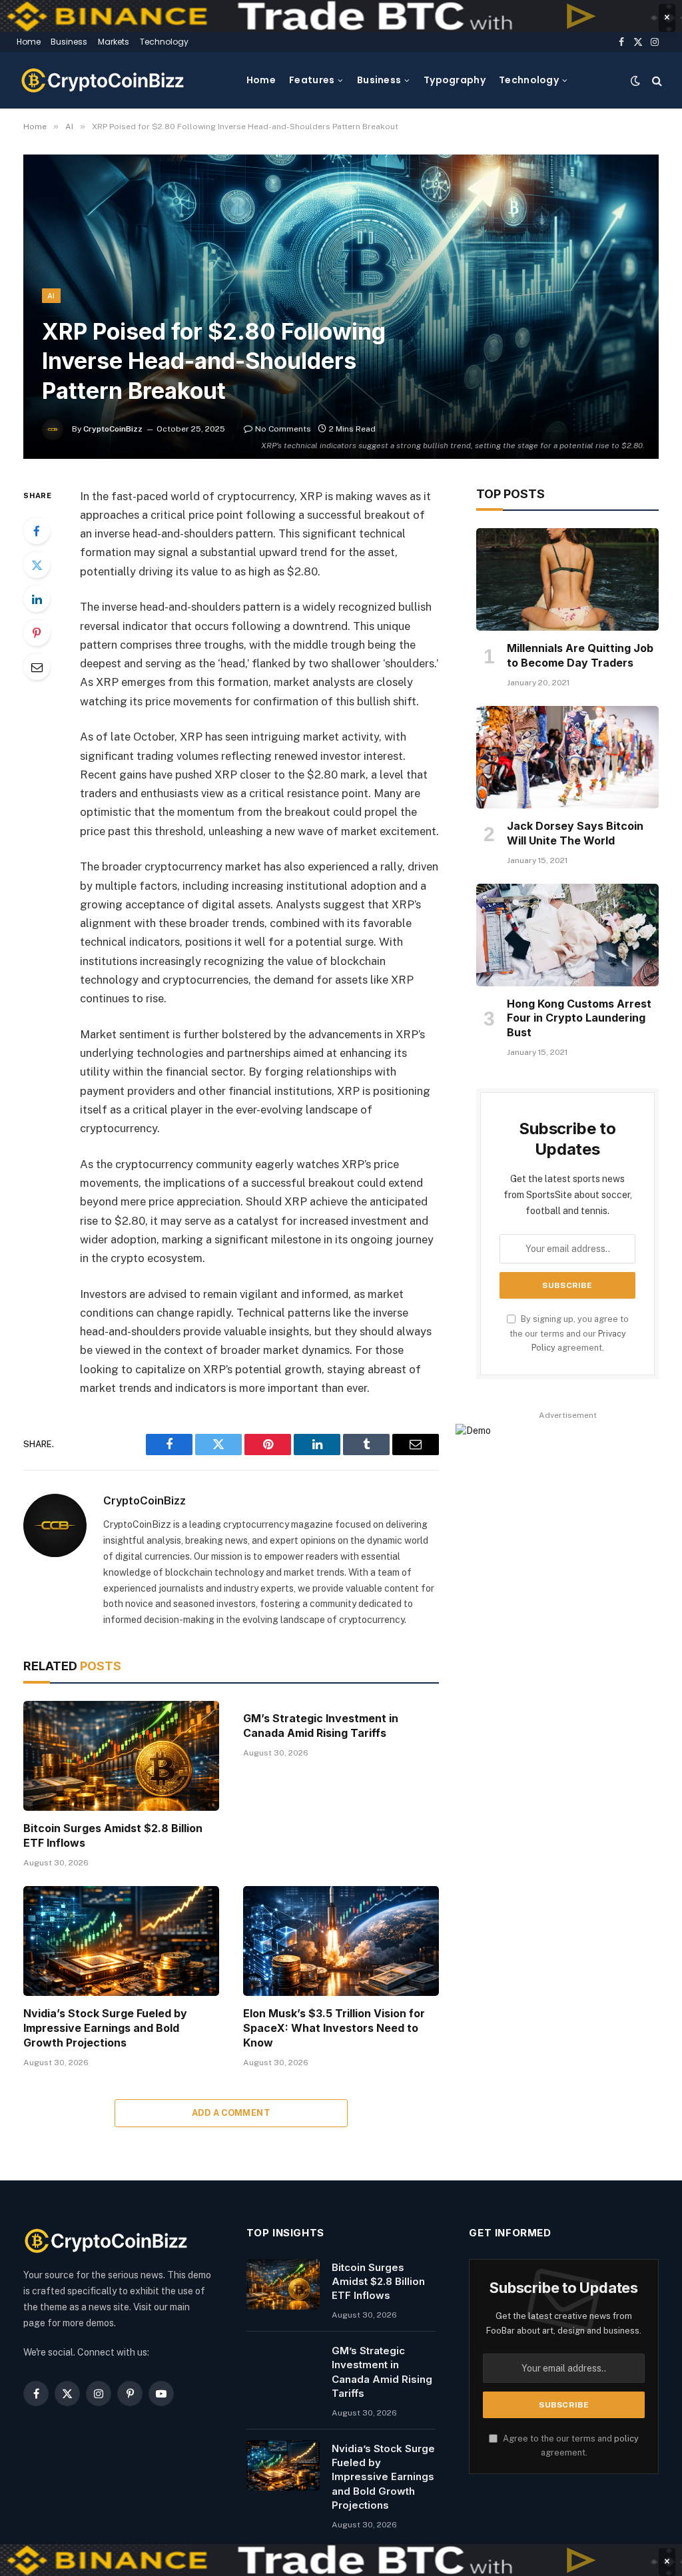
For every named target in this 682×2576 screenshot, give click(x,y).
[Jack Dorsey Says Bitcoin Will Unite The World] (567, 757)
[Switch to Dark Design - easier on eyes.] (635, 81)
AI (51, 296)
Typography (455, 80)
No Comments (283, 429)
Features (312, 80)
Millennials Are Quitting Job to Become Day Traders (580, 655)
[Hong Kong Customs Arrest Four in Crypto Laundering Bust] (567, 935)
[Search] (656, 80)
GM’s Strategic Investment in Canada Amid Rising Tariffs (321, 1726)
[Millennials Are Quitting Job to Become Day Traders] (567, 579)
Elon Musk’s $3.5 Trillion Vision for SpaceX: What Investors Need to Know (334, 2028)
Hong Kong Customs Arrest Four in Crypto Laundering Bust (579, 1018)
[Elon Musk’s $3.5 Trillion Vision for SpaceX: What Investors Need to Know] (341, 1941)
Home (29, 42)
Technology (164, 42)
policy (626, 2438)
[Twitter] (37, 565)
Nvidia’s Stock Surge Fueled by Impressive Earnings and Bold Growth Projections (105, 2028)
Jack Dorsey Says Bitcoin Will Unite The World (575, 833)
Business (69, 42)
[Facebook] (37, 531)
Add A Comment (231, 2113)
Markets (114, 42)
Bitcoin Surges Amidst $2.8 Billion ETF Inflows (113, 1835)
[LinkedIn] (37, 599)
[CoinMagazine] (103, 80)
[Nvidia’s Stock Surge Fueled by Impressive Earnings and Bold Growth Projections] (121, 1941)
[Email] (37, 667)
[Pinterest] (37, 633)
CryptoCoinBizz (113, 429)
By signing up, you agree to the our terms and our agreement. (569, 1333)
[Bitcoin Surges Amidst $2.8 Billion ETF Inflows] (121, 1756)
